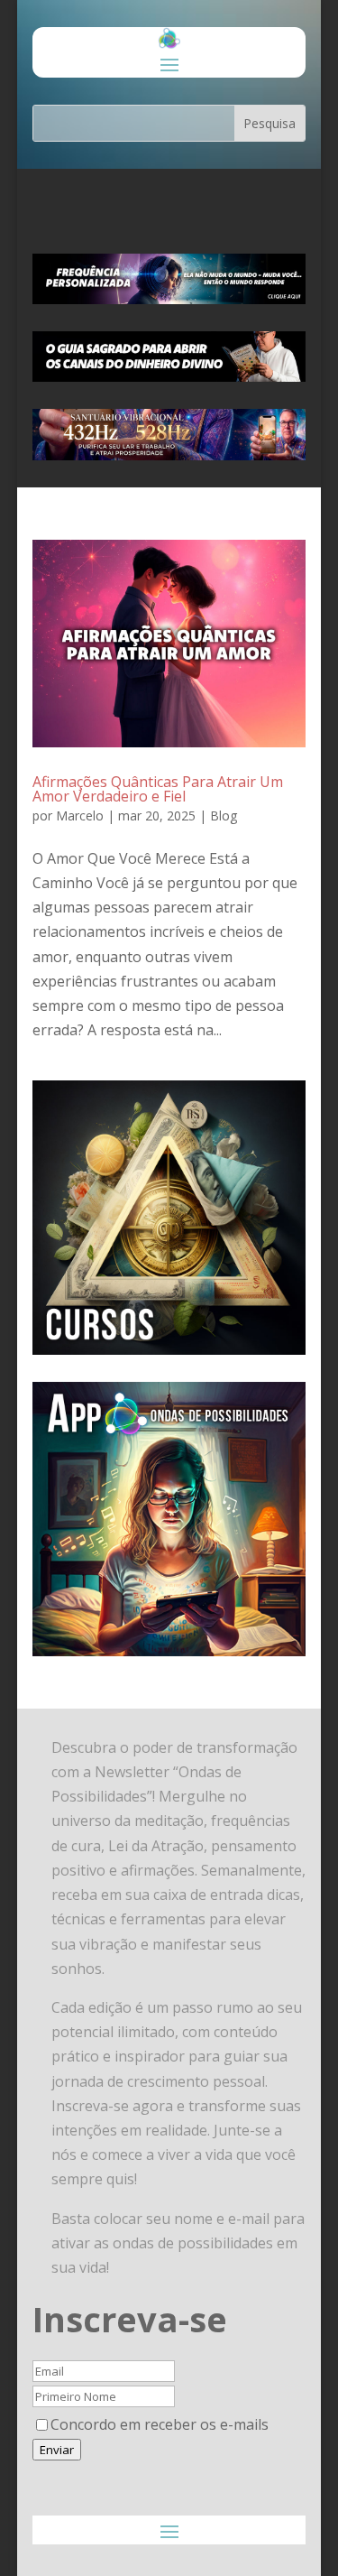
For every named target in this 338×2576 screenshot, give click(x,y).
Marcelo (80, 815)
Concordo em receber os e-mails (160, 2424)
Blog (224, 815)
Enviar (57, 2450)
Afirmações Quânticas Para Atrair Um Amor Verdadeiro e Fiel (158, 789)
